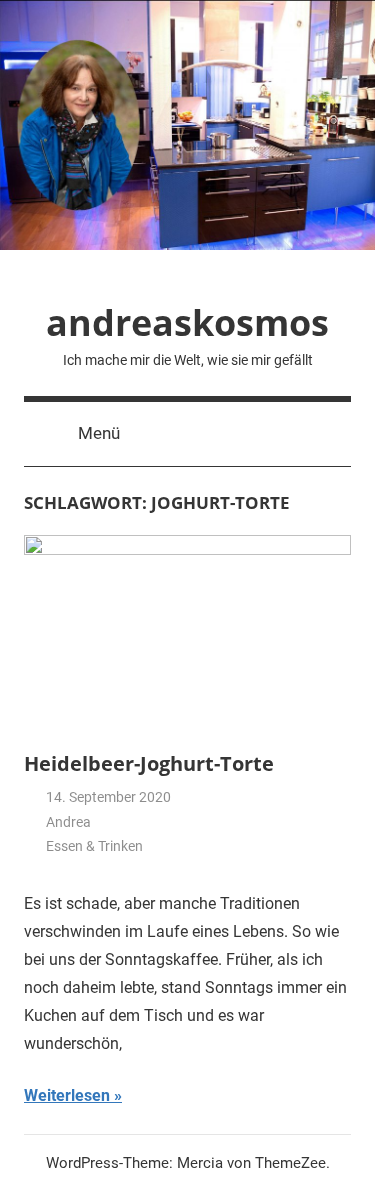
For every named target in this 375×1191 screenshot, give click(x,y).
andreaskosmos (187, 322)
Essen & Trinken (94, 846)
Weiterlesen (67, 1095)
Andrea (68, 822)
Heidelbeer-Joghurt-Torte (149, 763)
